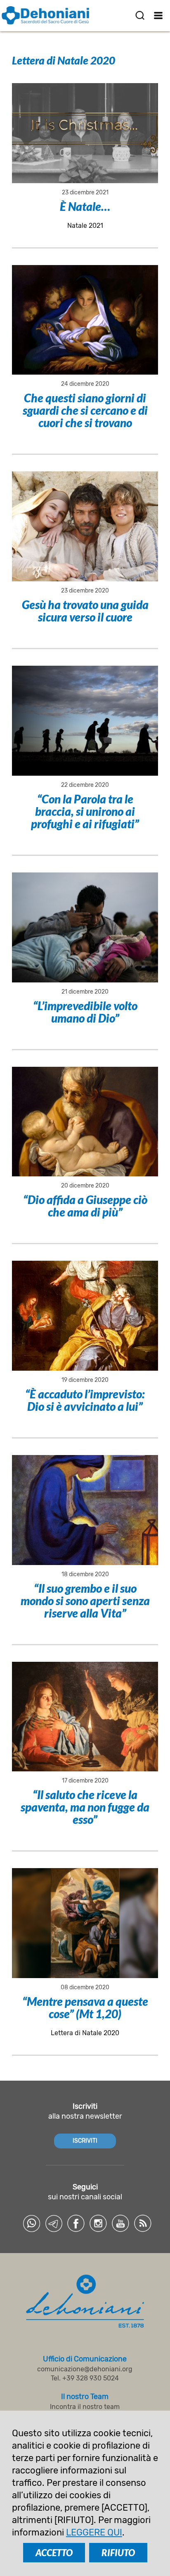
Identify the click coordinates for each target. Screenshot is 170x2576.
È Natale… (85, 206)
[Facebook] (76, 2223)
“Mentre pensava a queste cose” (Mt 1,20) (85, 2007)
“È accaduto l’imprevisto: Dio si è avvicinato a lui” (85, 1400)
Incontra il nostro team (85, 2407)
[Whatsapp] (31, 2223)
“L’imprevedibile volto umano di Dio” (85, 1012)
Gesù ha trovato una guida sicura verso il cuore (85, 611)
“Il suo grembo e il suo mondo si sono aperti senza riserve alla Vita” (85, 1601)
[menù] (159, 15)
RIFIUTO (118, 2553)
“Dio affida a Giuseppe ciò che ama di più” (85, 1206)
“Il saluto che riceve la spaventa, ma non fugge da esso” (85, 1807)
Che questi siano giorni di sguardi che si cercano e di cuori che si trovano (85, 410)
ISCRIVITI (85, 2141)
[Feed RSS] (143, 2223)
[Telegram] (54, 2223)
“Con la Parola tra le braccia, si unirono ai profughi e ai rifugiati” (85, 811)
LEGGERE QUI (94, 2532)
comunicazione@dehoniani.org (85, 2369)
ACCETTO (54, 2553)
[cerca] (140, 15)
